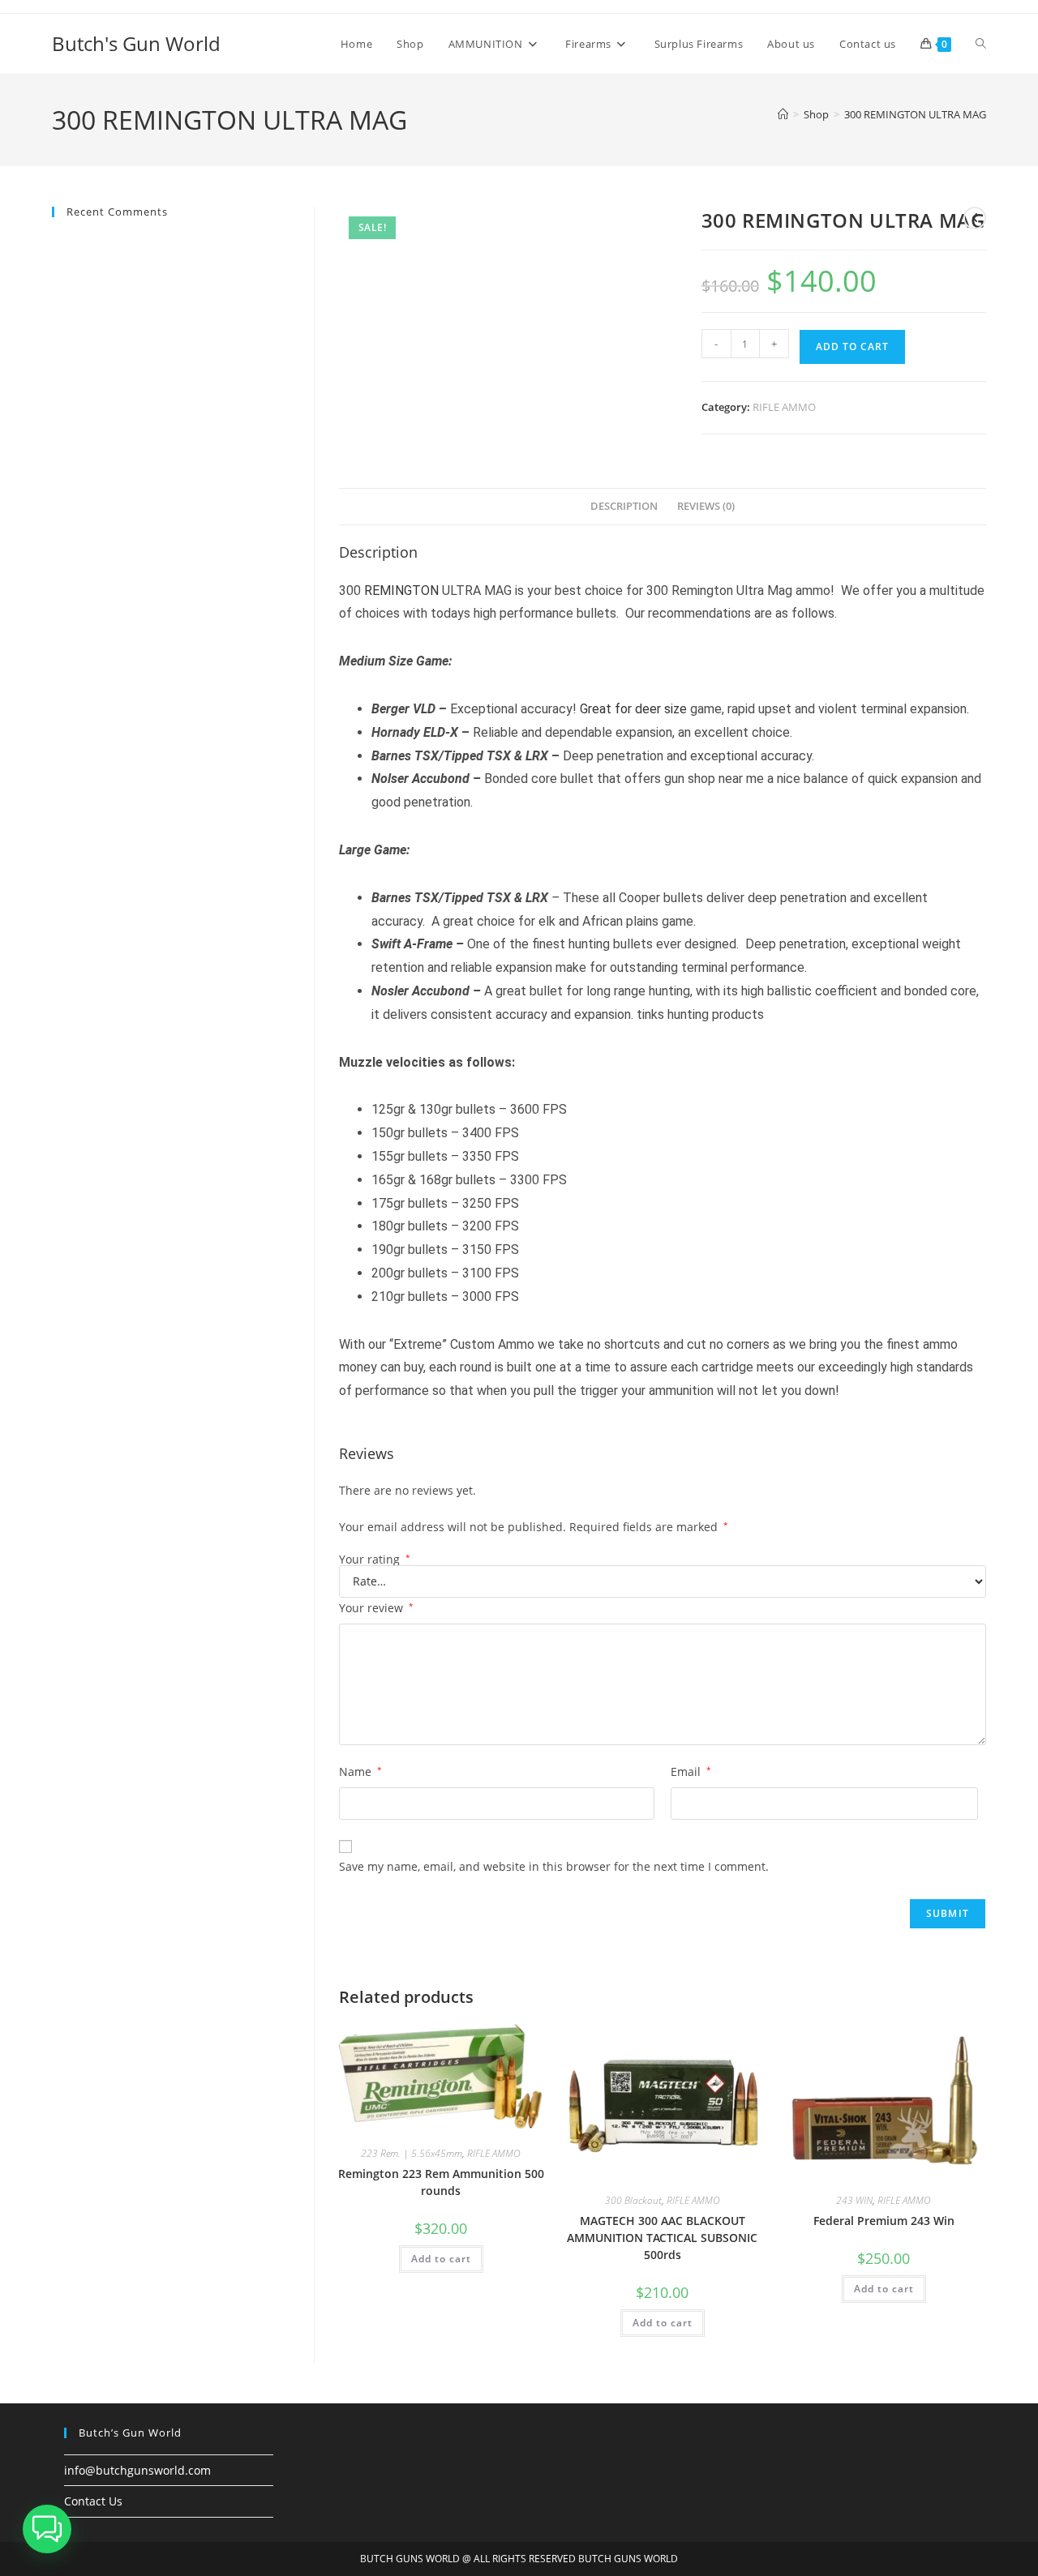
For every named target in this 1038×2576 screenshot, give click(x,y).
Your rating (375, 1560)
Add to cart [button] (441, 2259)
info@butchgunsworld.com (137, 2470)
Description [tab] (624, 506)
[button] (47, 2529)
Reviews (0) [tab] (706, 506)
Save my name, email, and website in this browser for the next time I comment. (554, 1866)
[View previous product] (975, 218)
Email (691, 1772)
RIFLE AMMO (784, 407)
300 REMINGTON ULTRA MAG (915, 114)
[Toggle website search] (981, 44)
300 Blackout (633, 2200)
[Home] (783, 114)
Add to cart (852, 347)
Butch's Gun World (136, 43)
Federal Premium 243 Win (884, 2221)
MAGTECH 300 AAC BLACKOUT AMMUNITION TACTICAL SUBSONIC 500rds (662, 2238)
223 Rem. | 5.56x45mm (412, 2153)
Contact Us (93, 2501)
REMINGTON (401, 591)
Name (360, 1772)
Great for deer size (633, 709)
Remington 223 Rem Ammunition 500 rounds (441, 2182)
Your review (376, 1608)
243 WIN (854, 2200)
